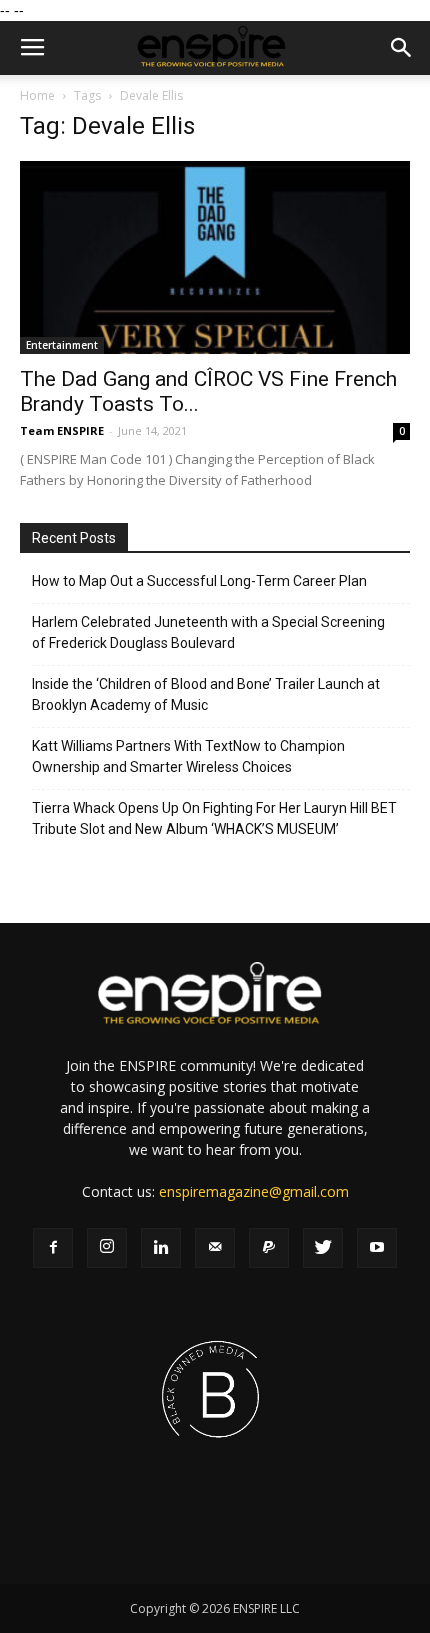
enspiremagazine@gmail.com (254, 1191)
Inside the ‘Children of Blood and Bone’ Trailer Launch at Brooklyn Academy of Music (206, 694)
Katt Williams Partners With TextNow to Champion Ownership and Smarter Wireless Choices (188, 756)
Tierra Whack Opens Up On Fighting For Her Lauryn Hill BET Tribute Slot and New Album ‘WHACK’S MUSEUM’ (214, 818)
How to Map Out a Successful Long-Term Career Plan (199, 581)
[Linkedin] (161, 1248)
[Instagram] (107, 1248)
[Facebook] (53, 1248)
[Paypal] (269, 1248)
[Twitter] (323, 1248)
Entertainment (62, 345)
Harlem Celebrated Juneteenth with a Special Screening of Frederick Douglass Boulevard (208, 632)
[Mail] (215, 1248)
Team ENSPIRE (62, 430)
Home (37, 95)
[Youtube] (377, 1248)
